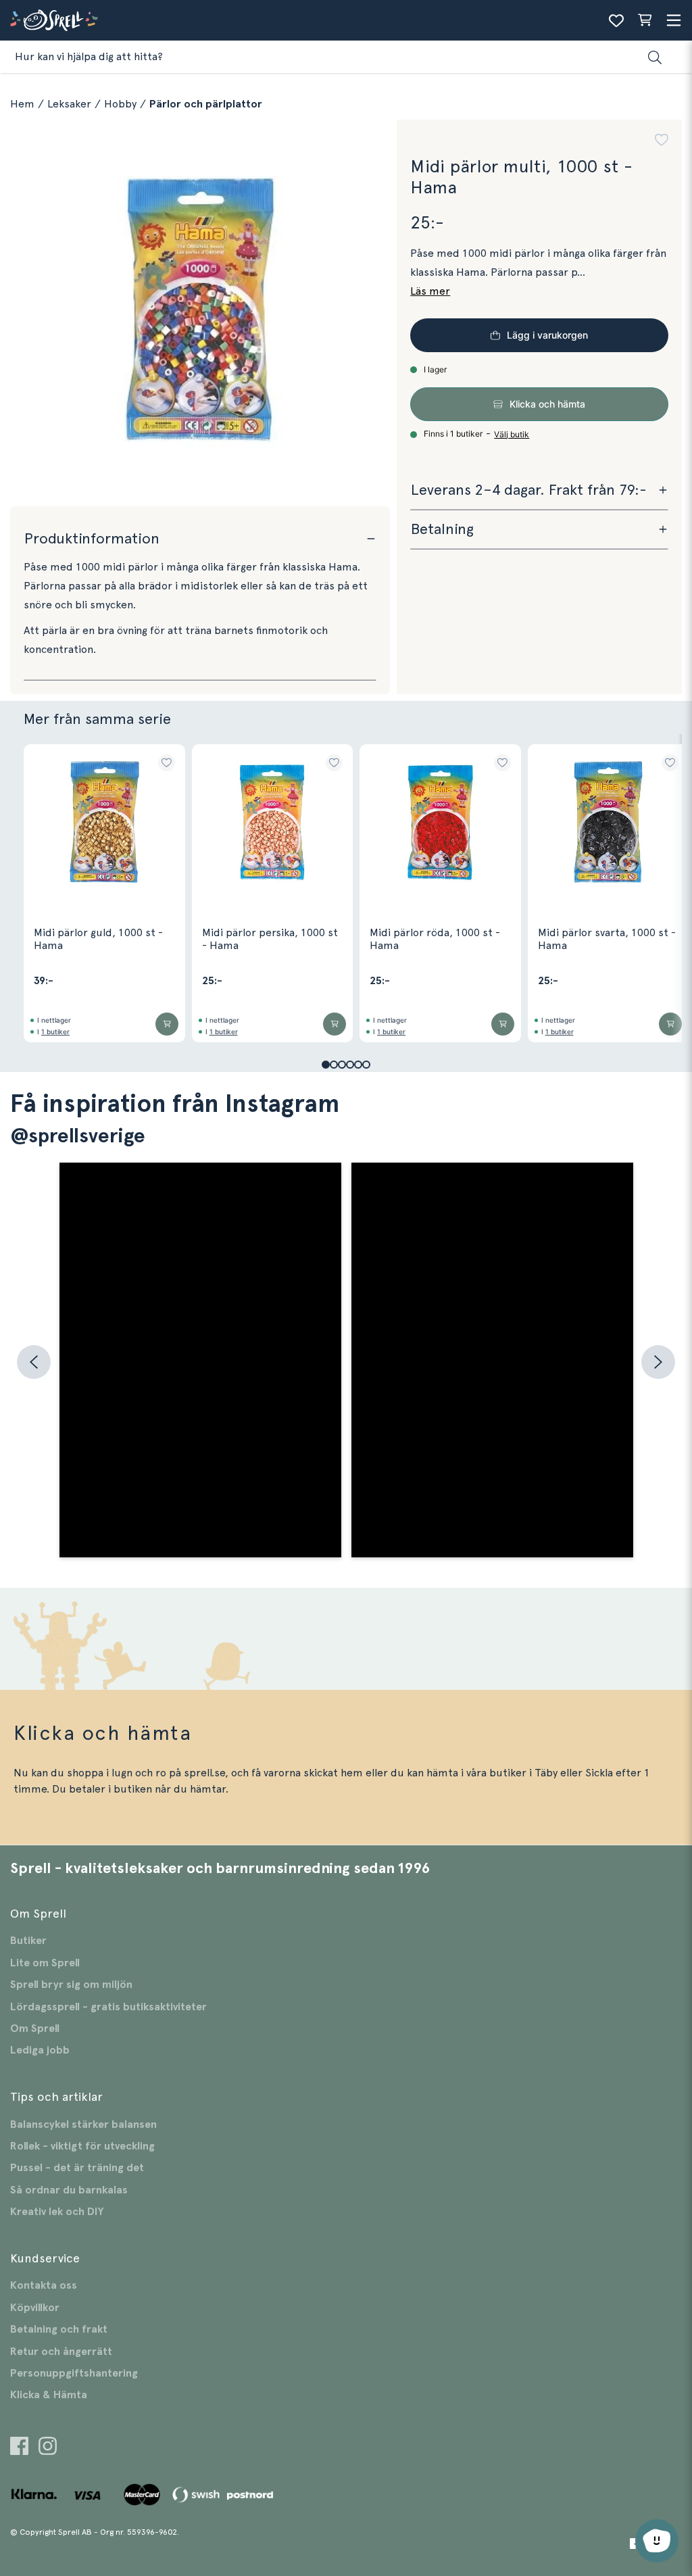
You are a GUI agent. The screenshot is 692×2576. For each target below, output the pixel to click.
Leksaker (69, 104)
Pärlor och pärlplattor (206, 104)
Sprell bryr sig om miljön (71, 1985)
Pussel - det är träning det (77, 2168)
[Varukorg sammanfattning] (645, 20)
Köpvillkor (35, 2308)
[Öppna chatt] (657, 2541)
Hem (22, 104)
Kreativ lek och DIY (57, 2212)
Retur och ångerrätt (61, 2352)
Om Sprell (35, 2028)
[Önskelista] (616, 20)
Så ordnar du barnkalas (69, 2190)
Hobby (120, 104)
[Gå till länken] (19, 2448)
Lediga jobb (40, 2050)
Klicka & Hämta (49, 2395)
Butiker (28, 1941)
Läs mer (430, 291)
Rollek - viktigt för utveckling (82, 2146)
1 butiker (55, 1031)
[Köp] (167, 1024)
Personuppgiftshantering (74, 2373)
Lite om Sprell (45, 1963)
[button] (662, 142)
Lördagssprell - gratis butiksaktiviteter (108, 2007)
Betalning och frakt (59, 2329)
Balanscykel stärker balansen (83, 2124)
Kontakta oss (44, 2285)
